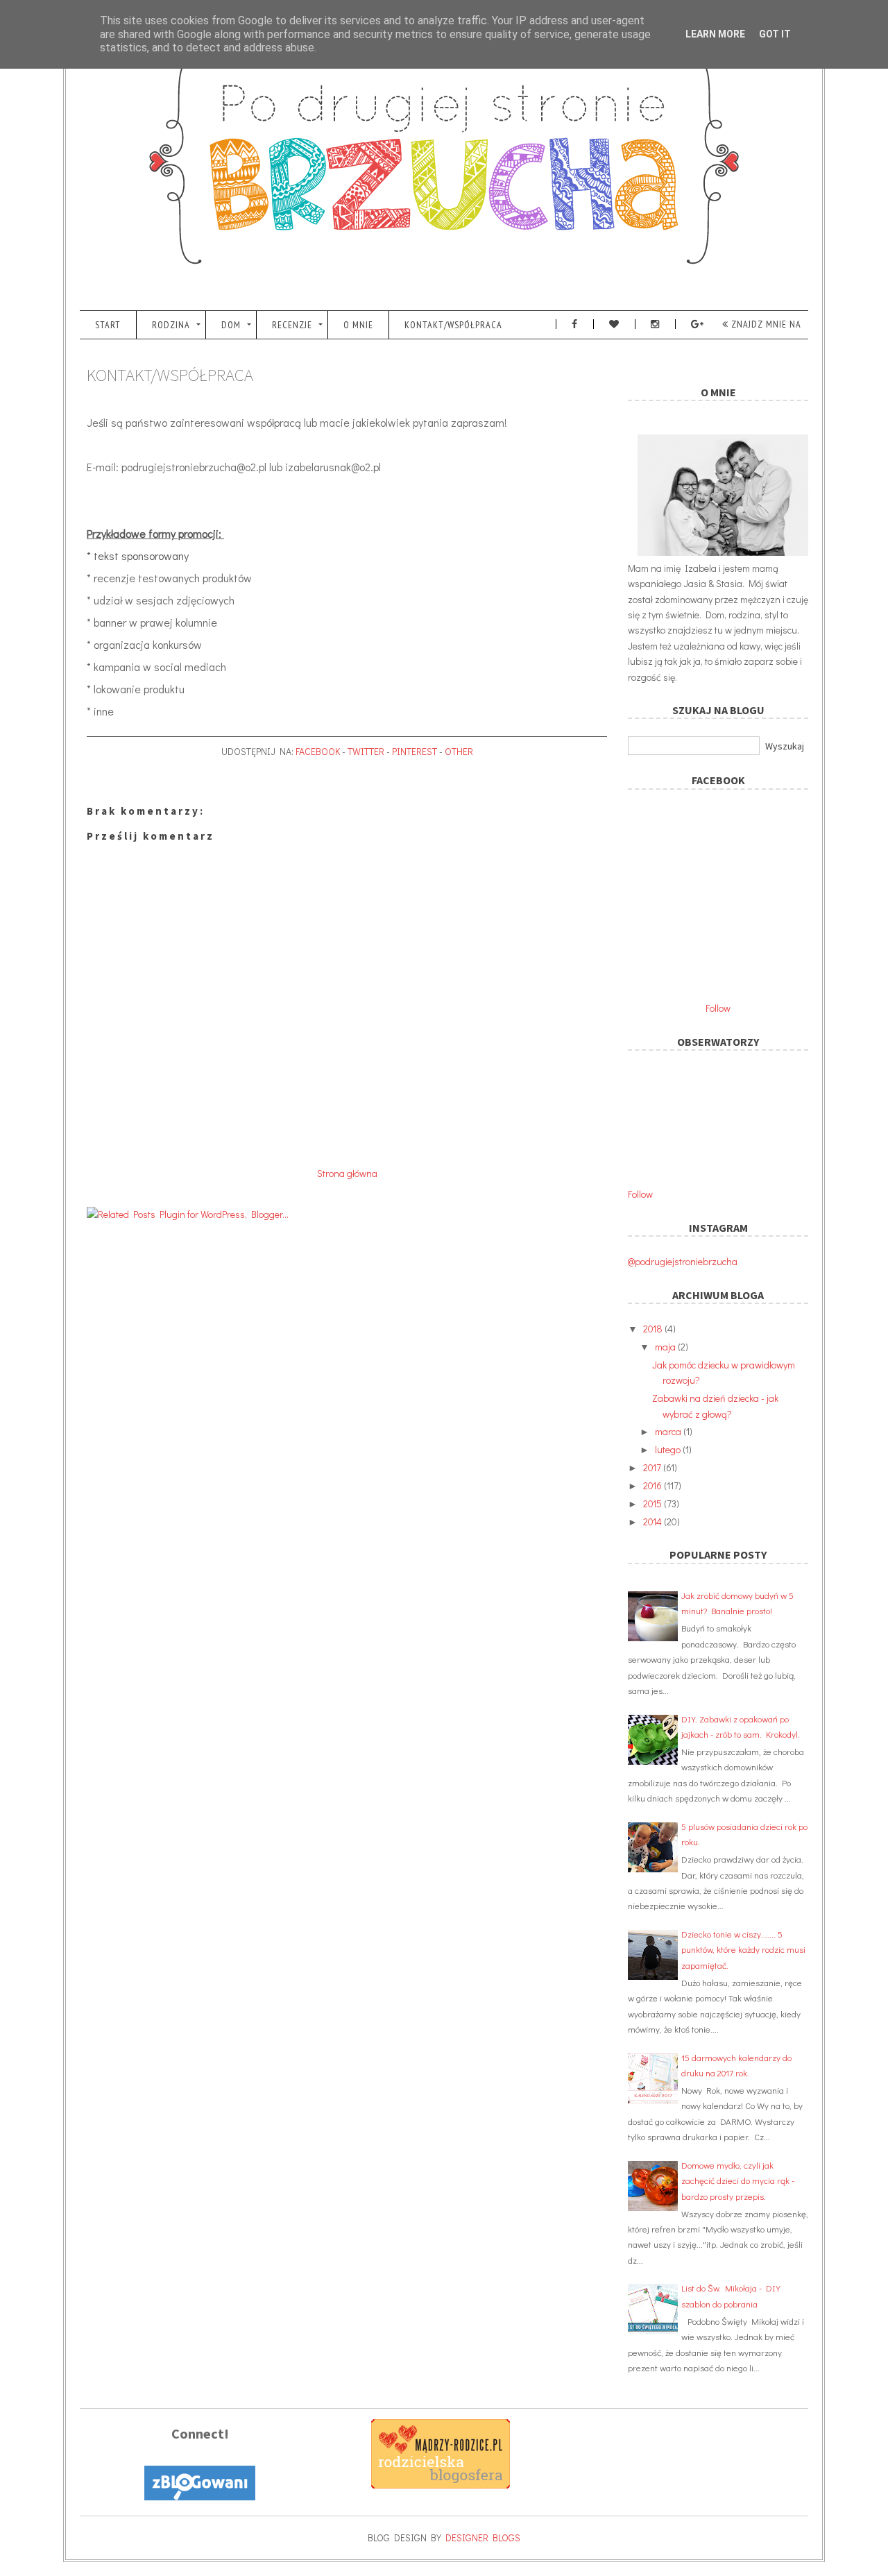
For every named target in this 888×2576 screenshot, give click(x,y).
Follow (718, 1008)
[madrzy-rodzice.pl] (441, 2485)
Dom (231, 325)
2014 (654, 1522)
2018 (654, 1329)
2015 (654, 1503)
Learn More (715, 34)
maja (666, 1347)
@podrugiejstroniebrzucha (683, 1261)
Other (459, 751)
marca (669, 1431)
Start (108, 325)
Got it (775, 34)
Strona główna (347, 1173)
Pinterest (415, 751)
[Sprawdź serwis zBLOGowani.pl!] (200, 2497)
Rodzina (171, 325)
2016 (654, 1485)
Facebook (318, 751)
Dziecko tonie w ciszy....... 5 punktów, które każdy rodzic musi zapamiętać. (743, 1949)
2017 (653, 1467)
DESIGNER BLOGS (483, 2537)
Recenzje (292, 325)
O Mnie (358, 325)
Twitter (366, 751)
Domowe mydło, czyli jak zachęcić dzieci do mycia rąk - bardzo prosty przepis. (738, 2180)
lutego (669, 1449)
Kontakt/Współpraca (453, 325)
